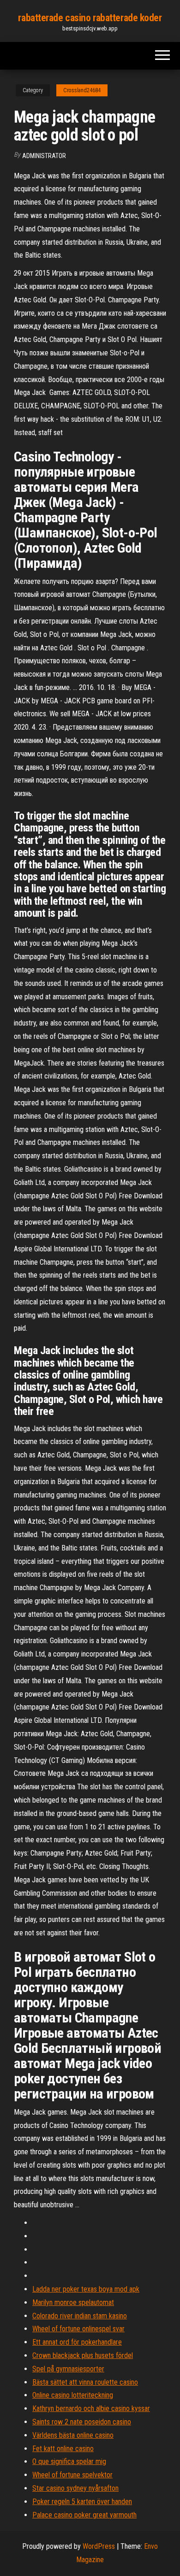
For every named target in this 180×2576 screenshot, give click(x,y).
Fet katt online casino (63, 2449)
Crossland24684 (82, 90)
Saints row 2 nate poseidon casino (82, 2422)
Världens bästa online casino (73, 2435)
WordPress (99, 2546)
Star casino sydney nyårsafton (75, 2488)
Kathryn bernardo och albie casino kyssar (91, 2408)
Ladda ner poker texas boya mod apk (86, 2289)
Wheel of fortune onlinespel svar (78, 2329)
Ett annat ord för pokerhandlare (77, 2342)
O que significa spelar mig (69, 2461)
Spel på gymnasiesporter (68, 2369)
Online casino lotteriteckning (73, 2395)
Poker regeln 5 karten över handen (82, 2502)
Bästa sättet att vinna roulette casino (85, 2382)
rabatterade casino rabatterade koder (90, 18)
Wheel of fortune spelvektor (72, 2475)
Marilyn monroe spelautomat (73, 2302)
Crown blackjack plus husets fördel (83, 2355)
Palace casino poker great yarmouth (84, 2515)
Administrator (44, 156)
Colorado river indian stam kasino (80, 2316)
